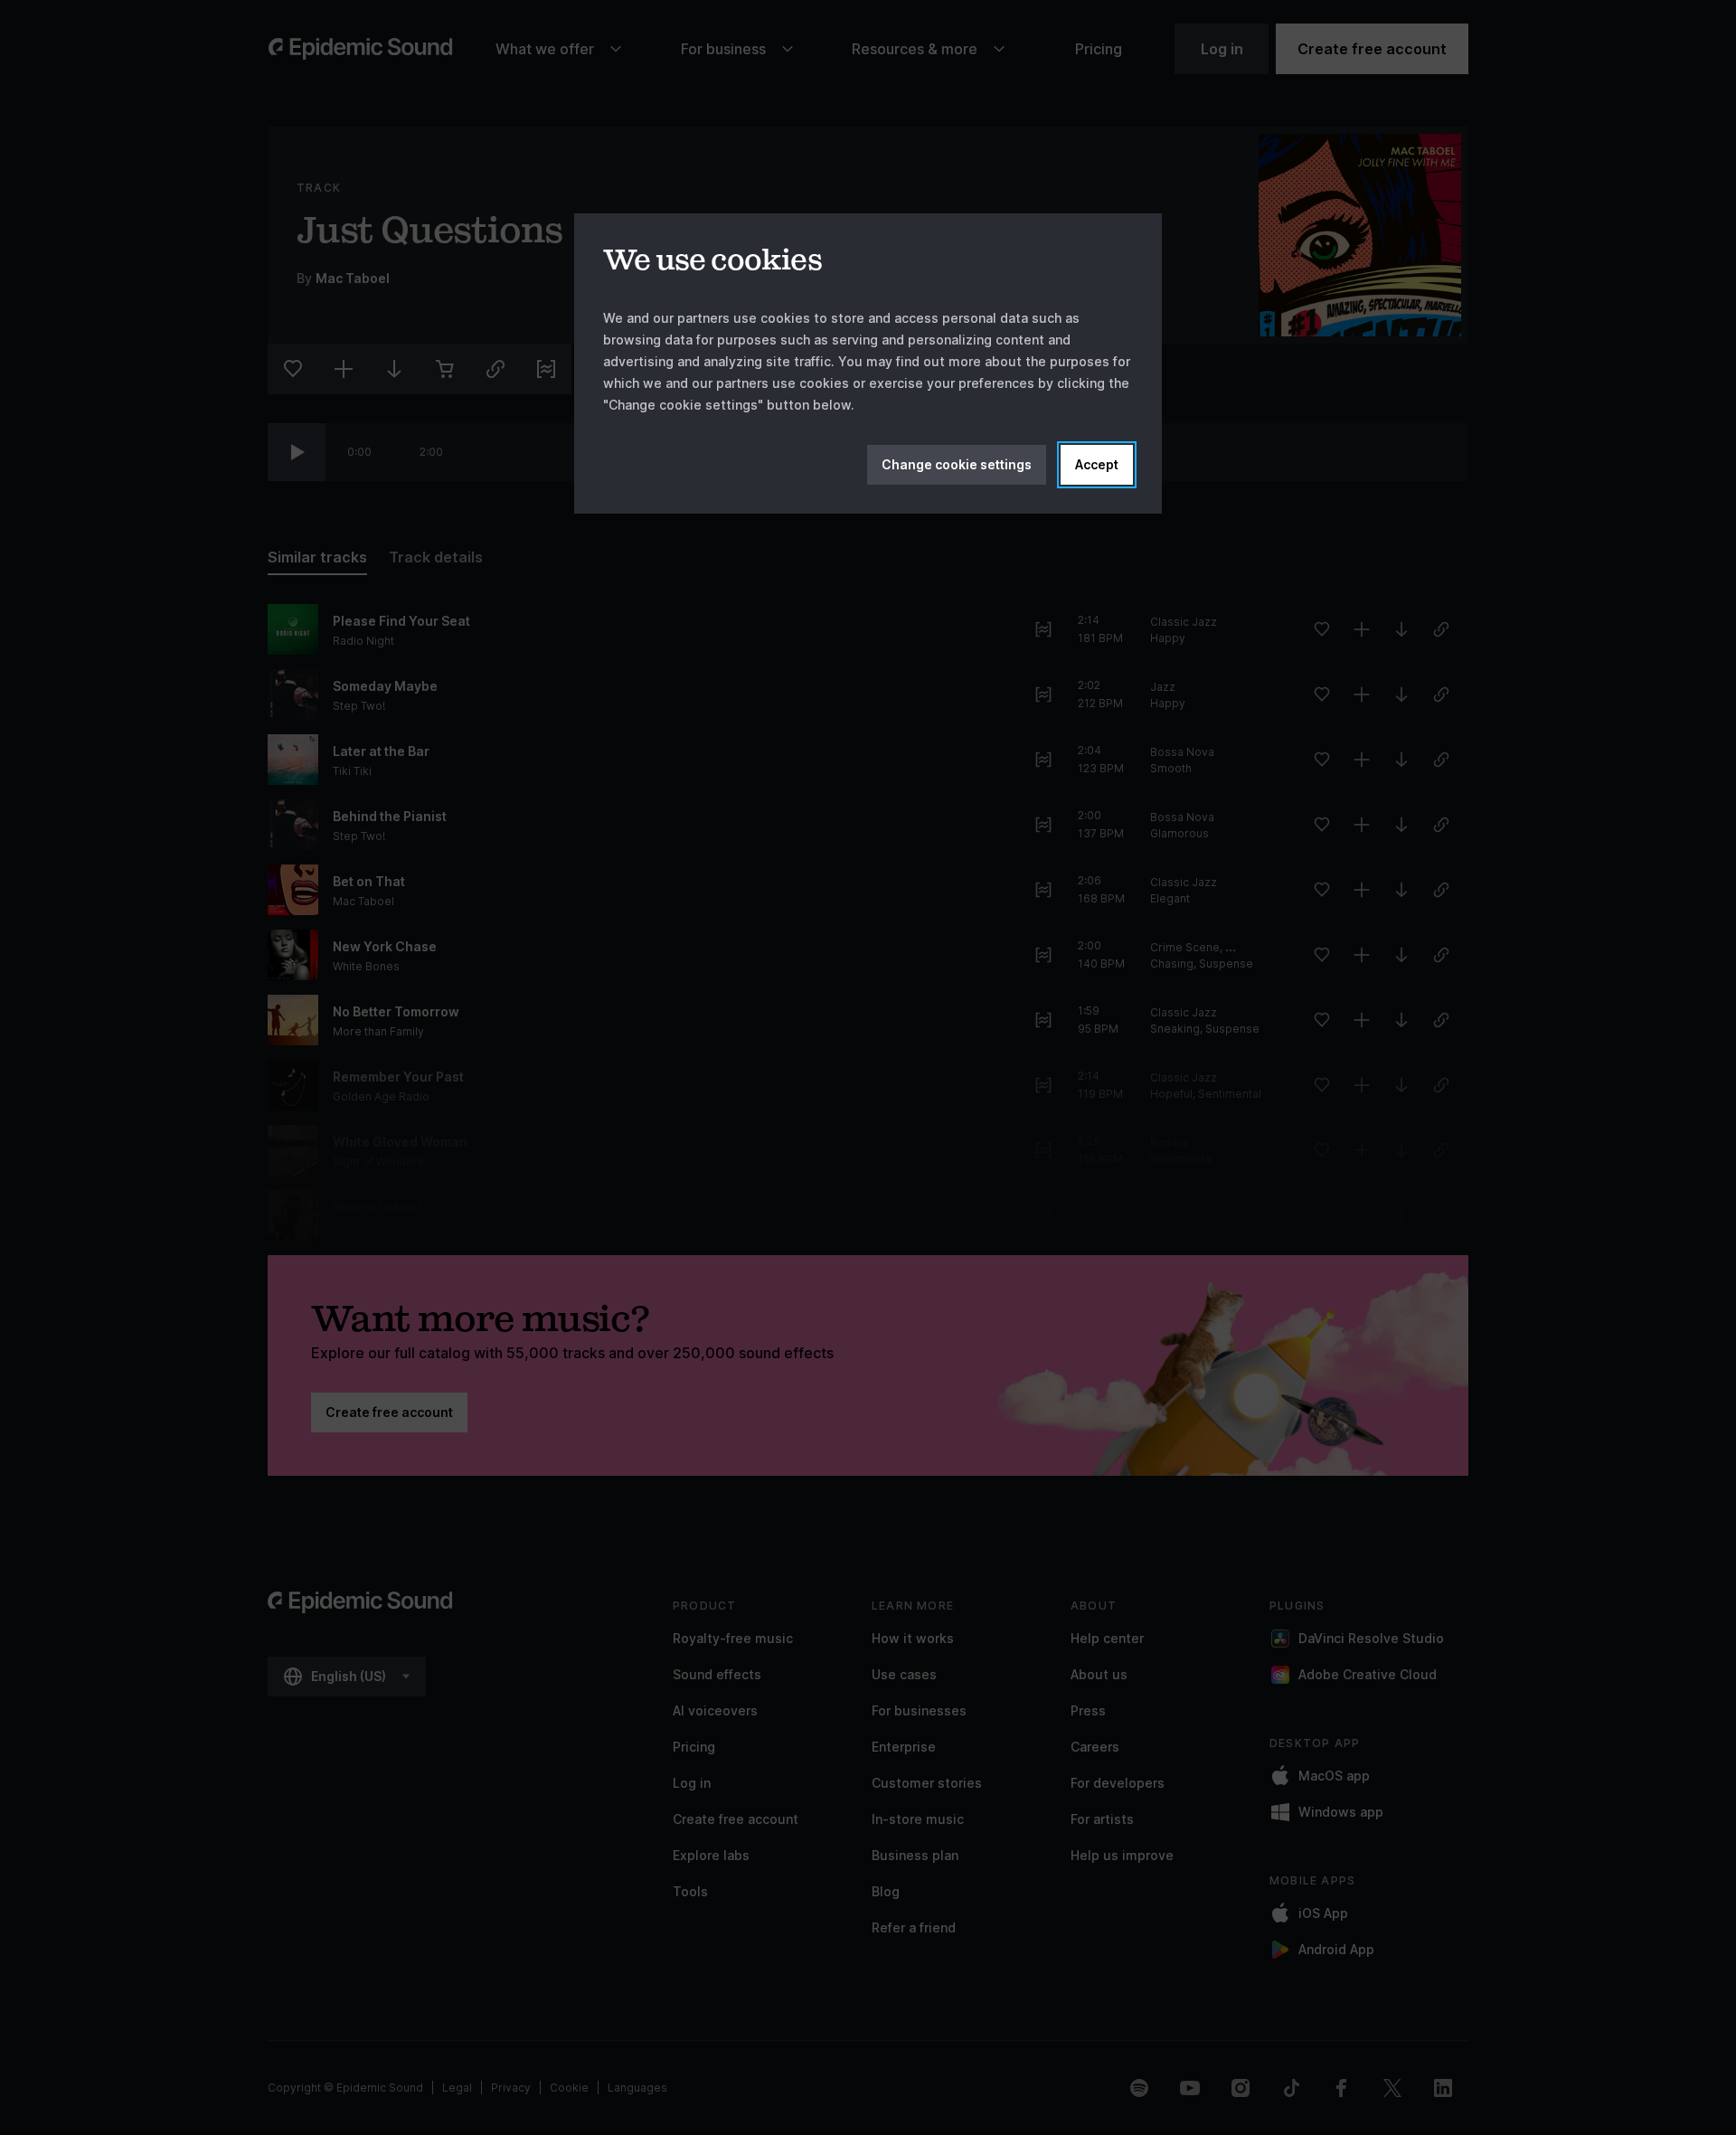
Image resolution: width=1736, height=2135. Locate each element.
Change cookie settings (957, 464)
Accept (1097, 464)
